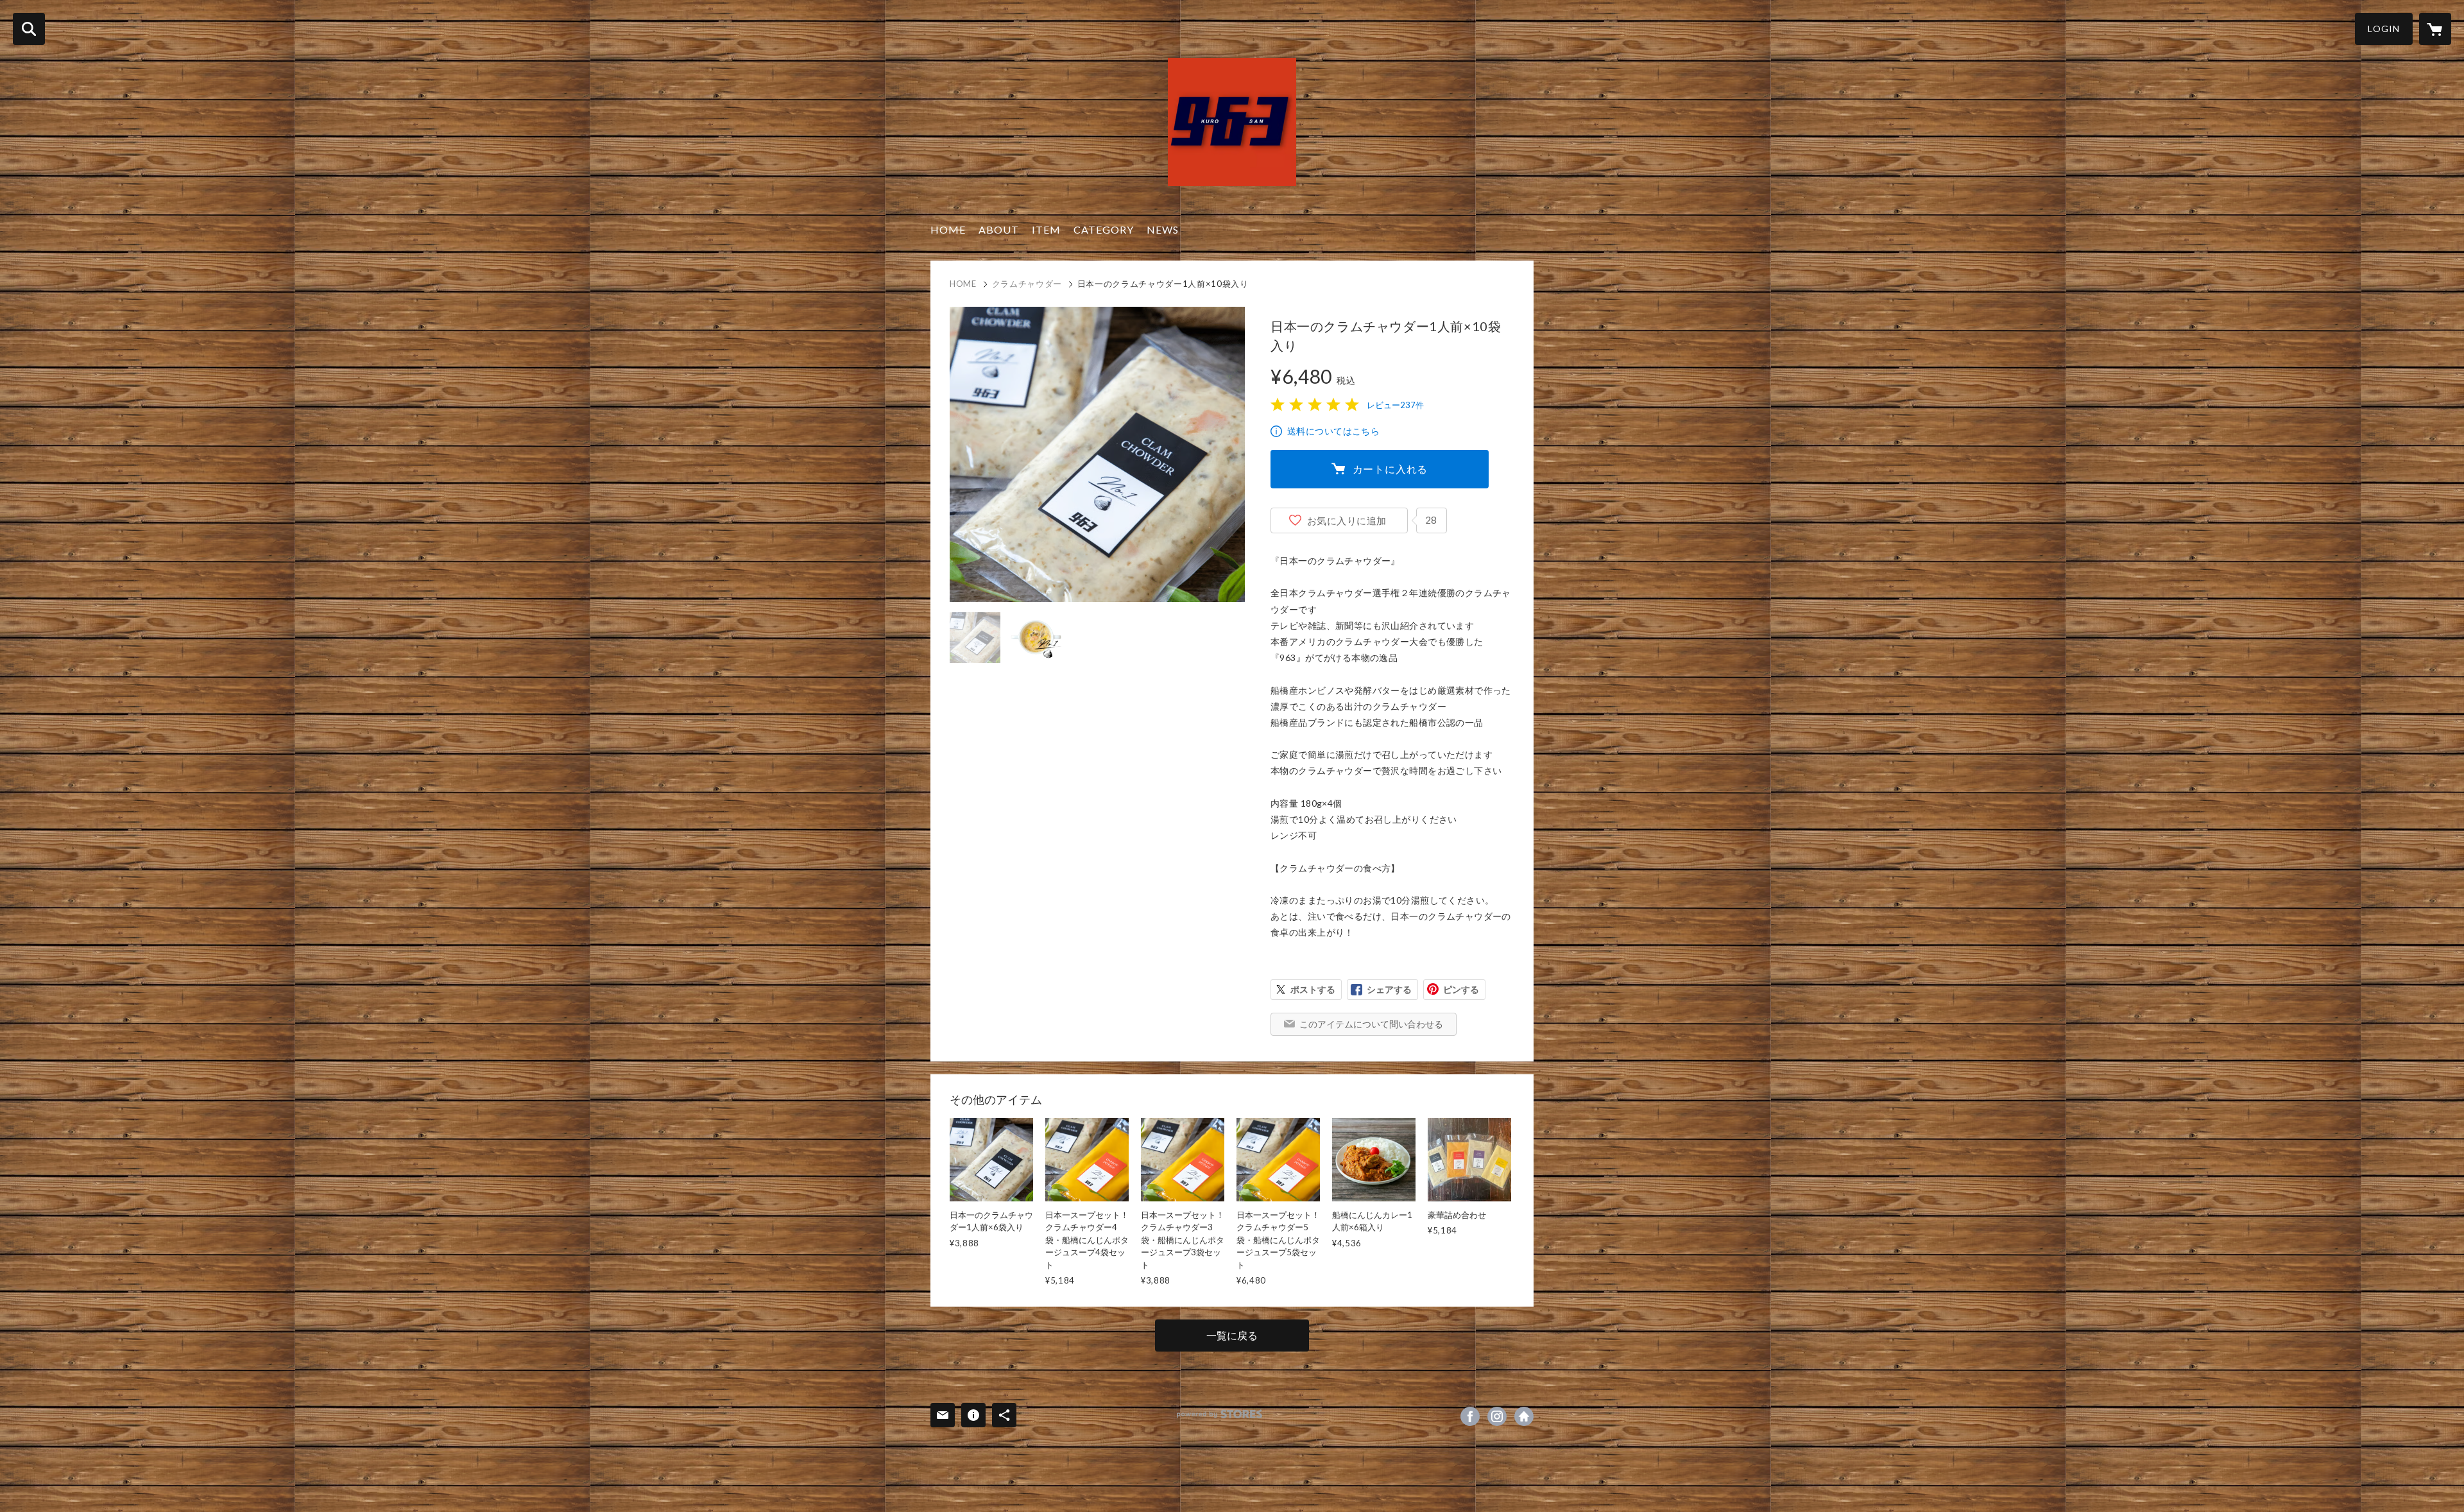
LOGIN (2384, 29)
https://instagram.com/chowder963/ (1497, 1416)
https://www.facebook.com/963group (1470, 1416)
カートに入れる (1390, 469)
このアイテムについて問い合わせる (1371, 1024)
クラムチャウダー (1027, 284)
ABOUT (999, 229)
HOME (948, 229)
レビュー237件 (1395, 405)
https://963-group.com (1524, 1416)
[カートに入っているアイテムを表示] (2435, 29)
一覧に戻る (1232, 1335)
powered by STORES (1219, 1414)
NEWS (1163, 229)
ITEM (1046, 229)
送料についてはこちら (1333, 431)
